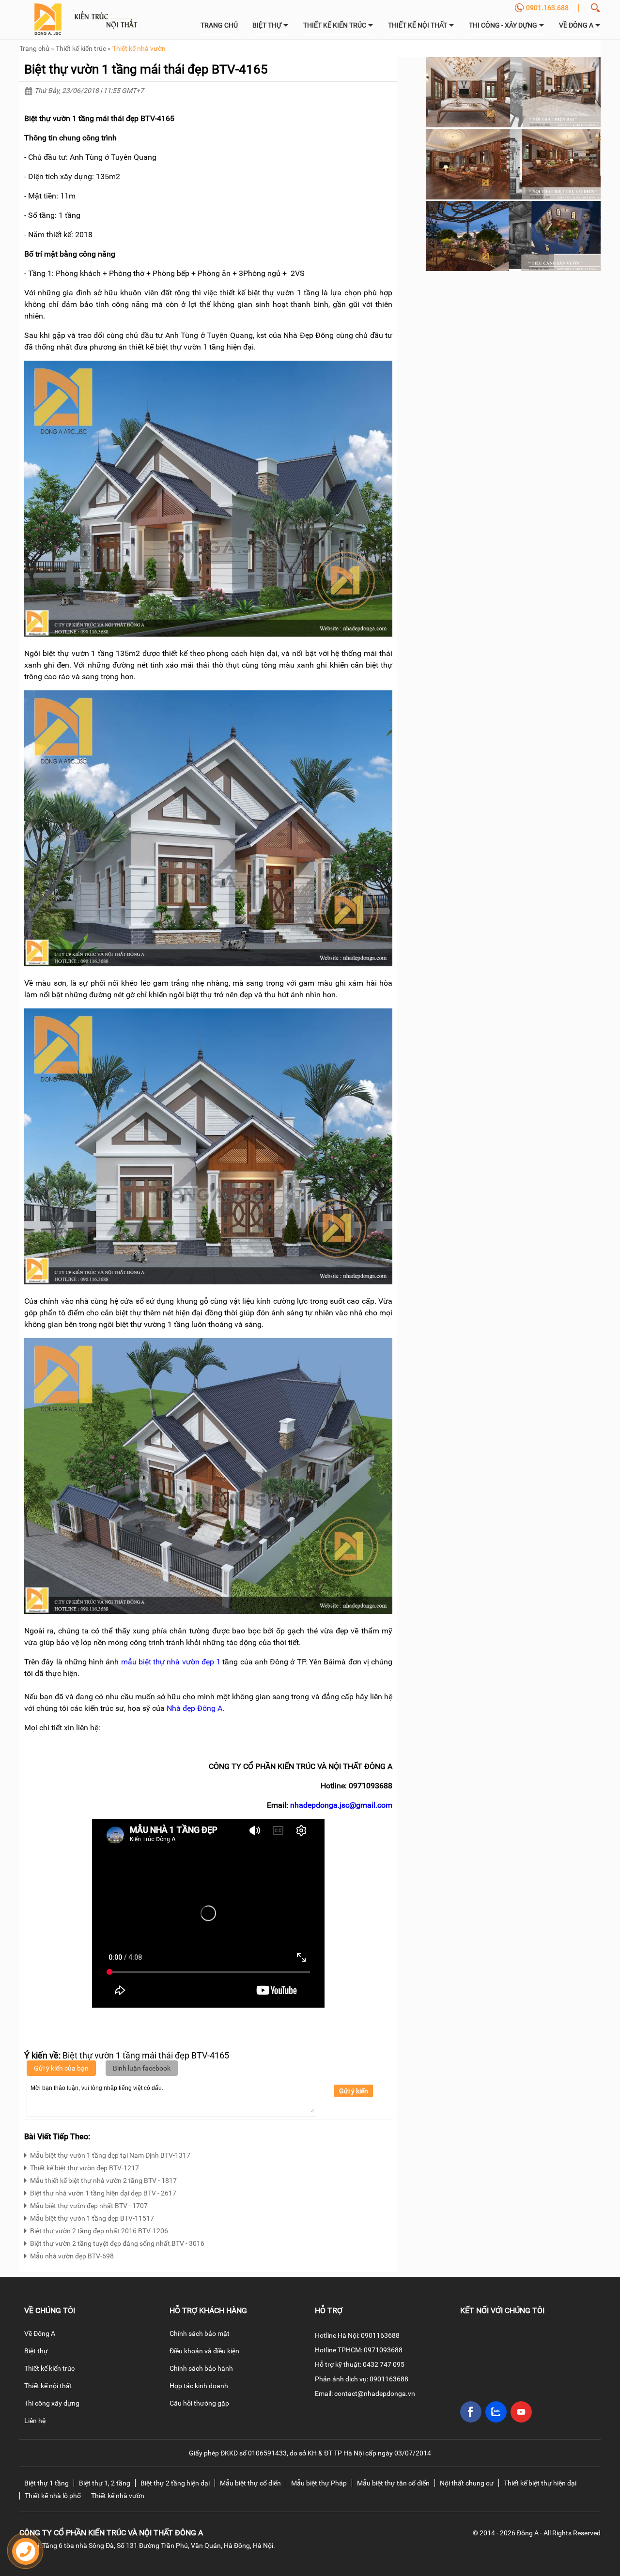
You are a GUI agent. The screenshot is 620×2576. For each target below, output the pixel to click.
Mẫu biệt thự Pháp (319, 2483)
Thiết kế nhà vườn (139, 48)
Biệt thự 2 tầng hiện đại (175, 2483)
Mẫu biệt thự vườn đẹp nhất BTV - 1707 (89, 2206)
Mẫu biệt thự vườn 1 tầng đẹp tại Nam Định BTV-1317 (110, 2155)
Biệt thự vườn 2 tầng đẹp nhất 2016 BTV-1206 (99, 2231)
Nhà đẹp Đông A (194, 1708)
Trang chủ (219, 25)
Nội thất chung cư (467, 2483)
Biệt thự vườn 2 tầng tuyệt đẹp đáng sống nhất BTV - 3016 (117, 2243)
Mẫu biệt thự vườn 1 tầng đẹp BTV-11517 (92, 2218)
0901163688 (380, 2335)
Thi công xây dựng (52, 2403)
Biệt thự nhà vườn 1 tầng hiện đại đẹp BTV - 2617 (103, 2193)
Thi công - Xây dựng (504, 25)
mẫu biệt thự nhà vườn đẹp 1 (171, 1662)
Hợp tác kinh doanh (199, 2386)
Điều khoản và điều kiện (204, 2351)
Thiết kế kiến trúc (335, 25)
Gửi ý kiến (354, 2091)
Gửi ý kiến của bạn (61, 2068)
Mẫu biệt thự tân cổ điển (393, 2483)
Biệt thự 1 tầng (46, 2483)
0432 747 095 (384, 2364)
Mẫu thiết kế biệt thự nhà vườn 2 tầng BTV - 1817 (103, 2180)
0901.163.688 (547, 8)
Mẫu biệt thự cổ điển (250, 2483)
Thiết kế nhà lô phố (53, 2496)
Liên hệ (35, 2421)
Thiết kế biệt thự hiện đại (540, 2483)
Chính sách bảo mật (200, 2333)
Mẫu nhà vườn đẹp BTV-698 (72, 2256)
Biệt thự (268, 25)
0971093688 (383, 2350)
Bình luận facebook (142, 2068)
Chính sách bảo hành (201, 2368)
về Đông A (577, 25)
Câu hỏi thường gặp (199, 2403)
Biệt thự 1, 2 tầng (105, 2483)
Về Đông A (40, 2333)
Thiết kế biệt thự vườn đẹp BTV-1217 (85, 2168)
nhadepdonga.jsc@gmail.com (341, 1805)
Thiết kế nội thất (418, 25)
